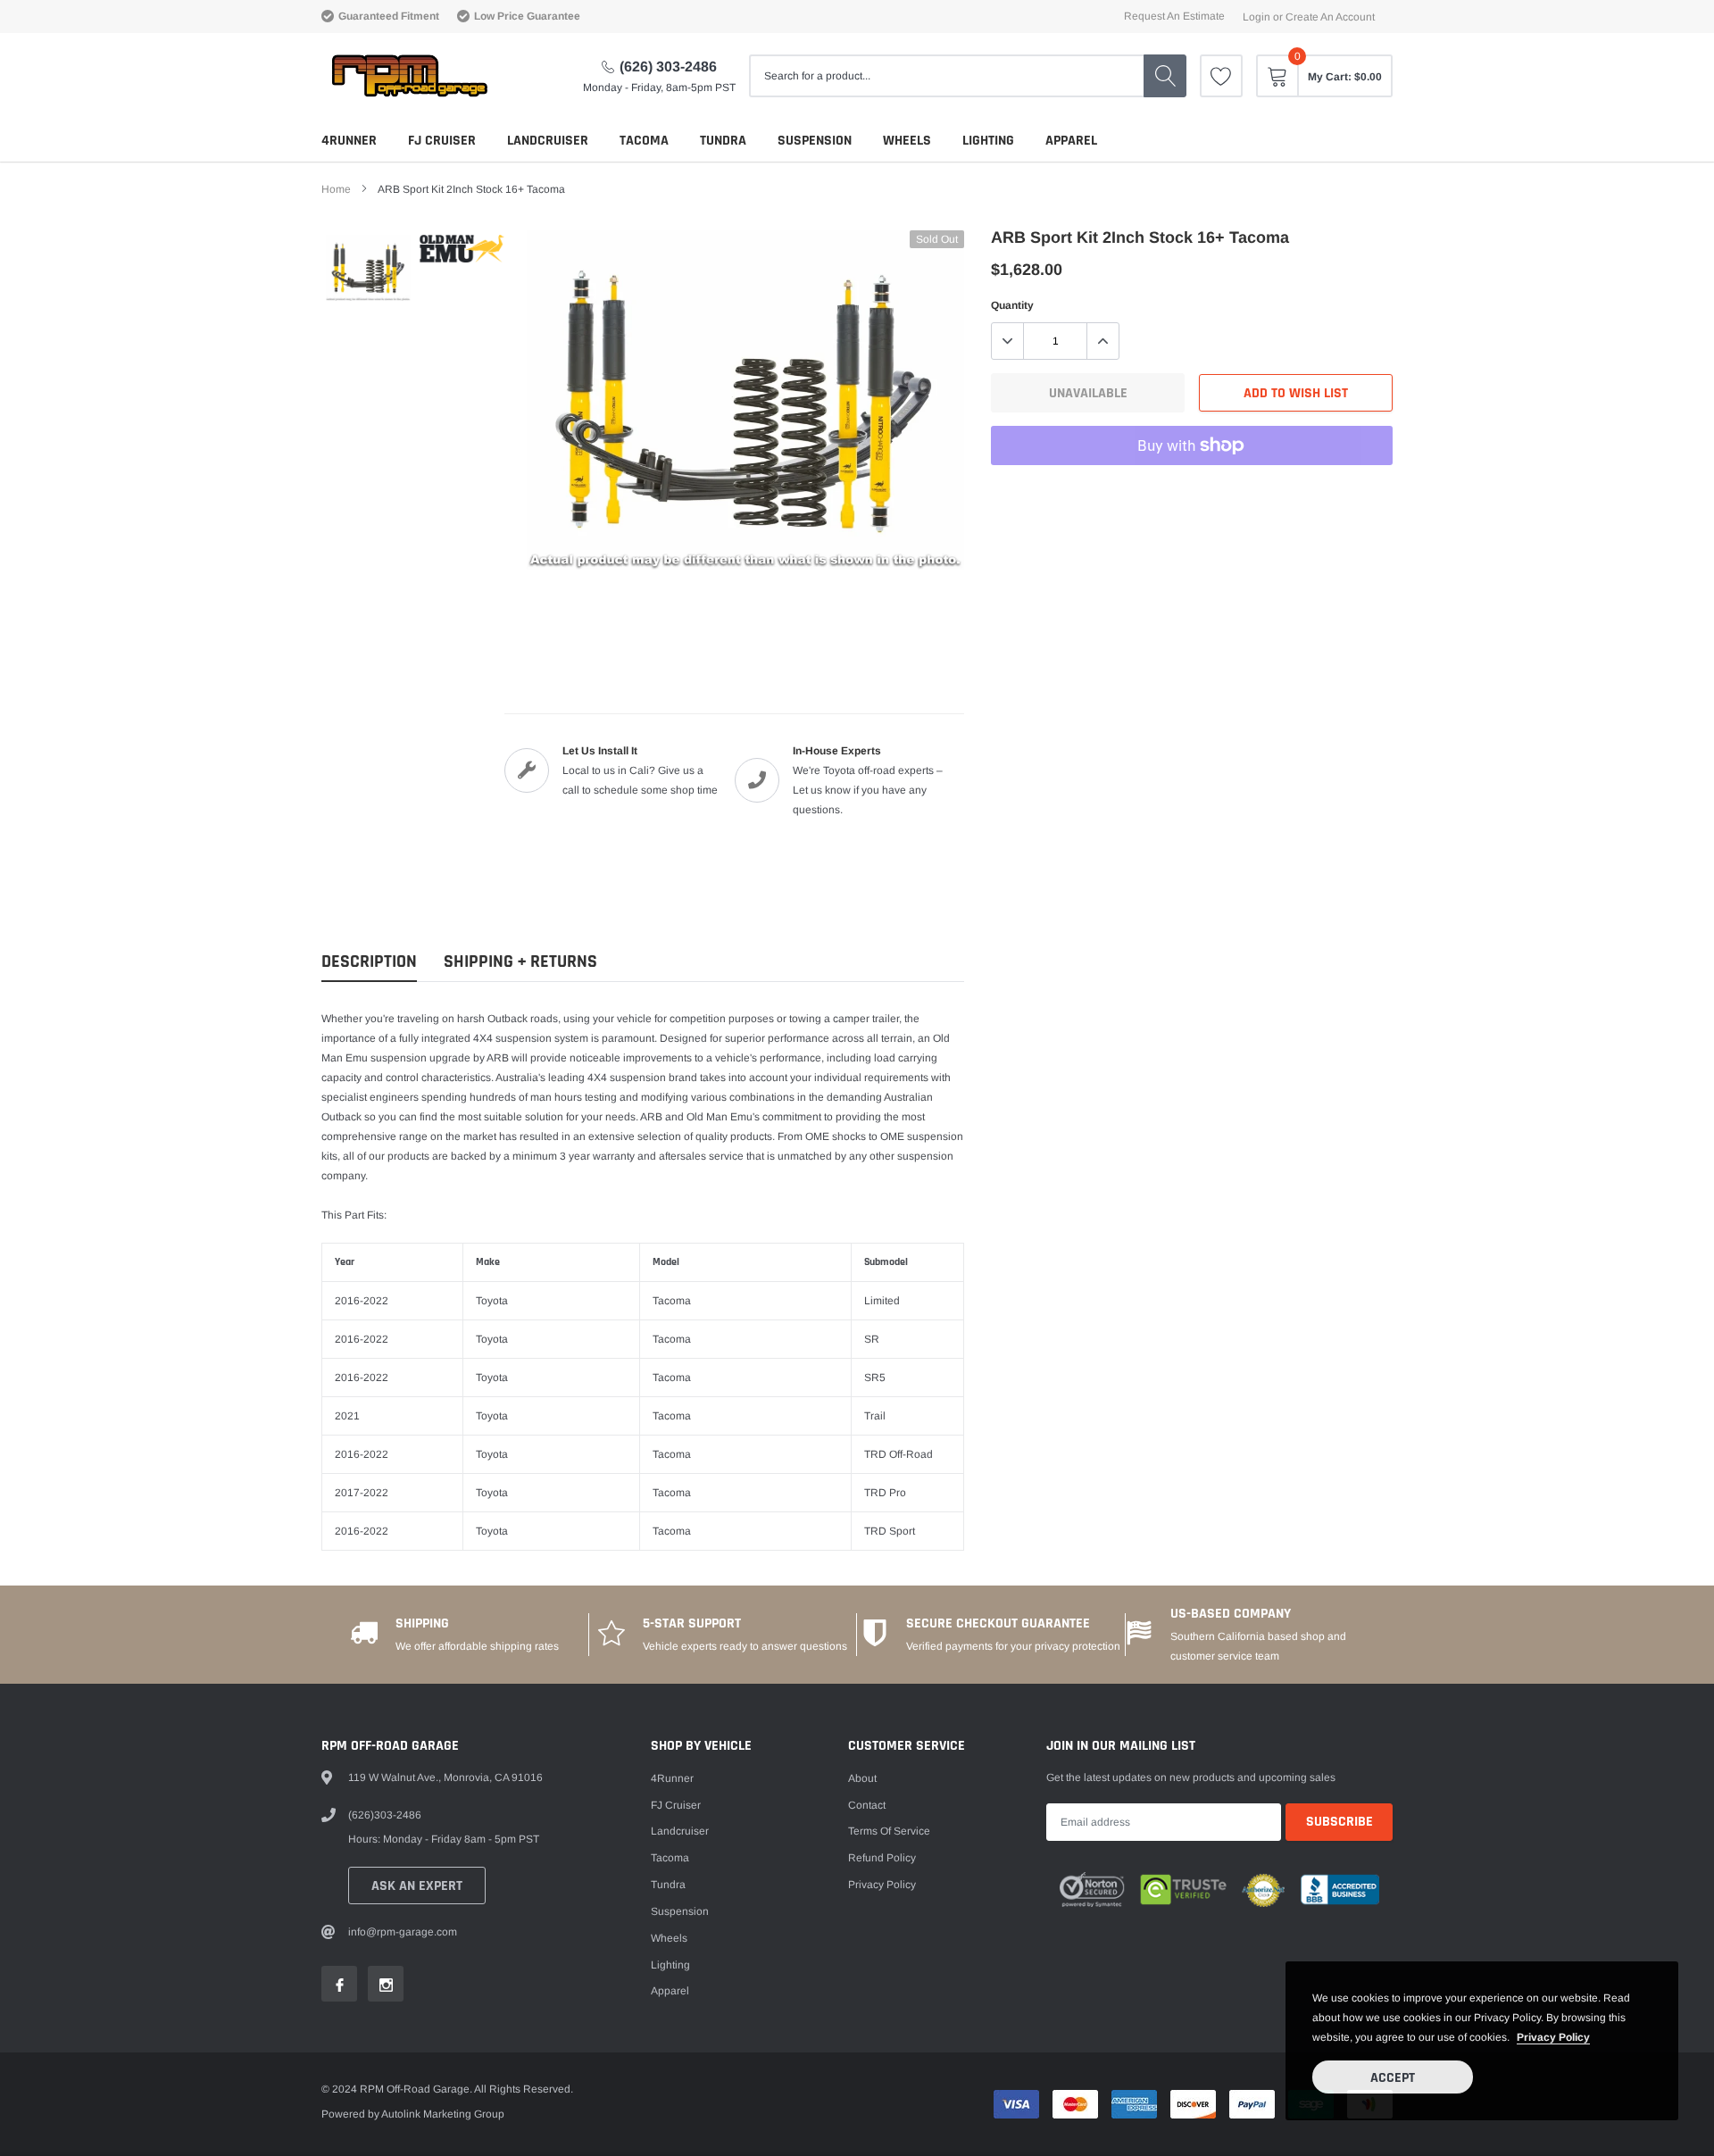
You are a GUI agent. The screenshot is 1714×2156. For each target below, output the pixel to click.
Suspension (815, 141)
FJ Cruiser (442, 141)
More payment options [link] (1192, 489)
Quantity (1012, 305)
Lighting (988, 141)
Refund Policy (882, 1858)
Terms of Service (889, 1831)
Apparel (1071, 141)
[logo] (408, 76)
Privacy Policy (882, 1885)
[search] (1165, 76)
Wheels (907, 141)
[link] (1221, 76)
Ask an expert (417, 1886)
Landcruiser (548, 141)
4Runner (349, 141)
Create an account (1330, 17)
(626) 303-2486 (668, 67)
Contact (867, 1805)
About (862, 1778)
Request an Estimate (1174, 16)
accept (1393, 2078)
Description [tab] (369, 962)
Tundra (723, 141)
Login (1256, 17)
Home (336, 189)
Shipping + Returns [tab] (520, 962)
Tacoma (644, 141)
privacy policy (1553, 2037)
